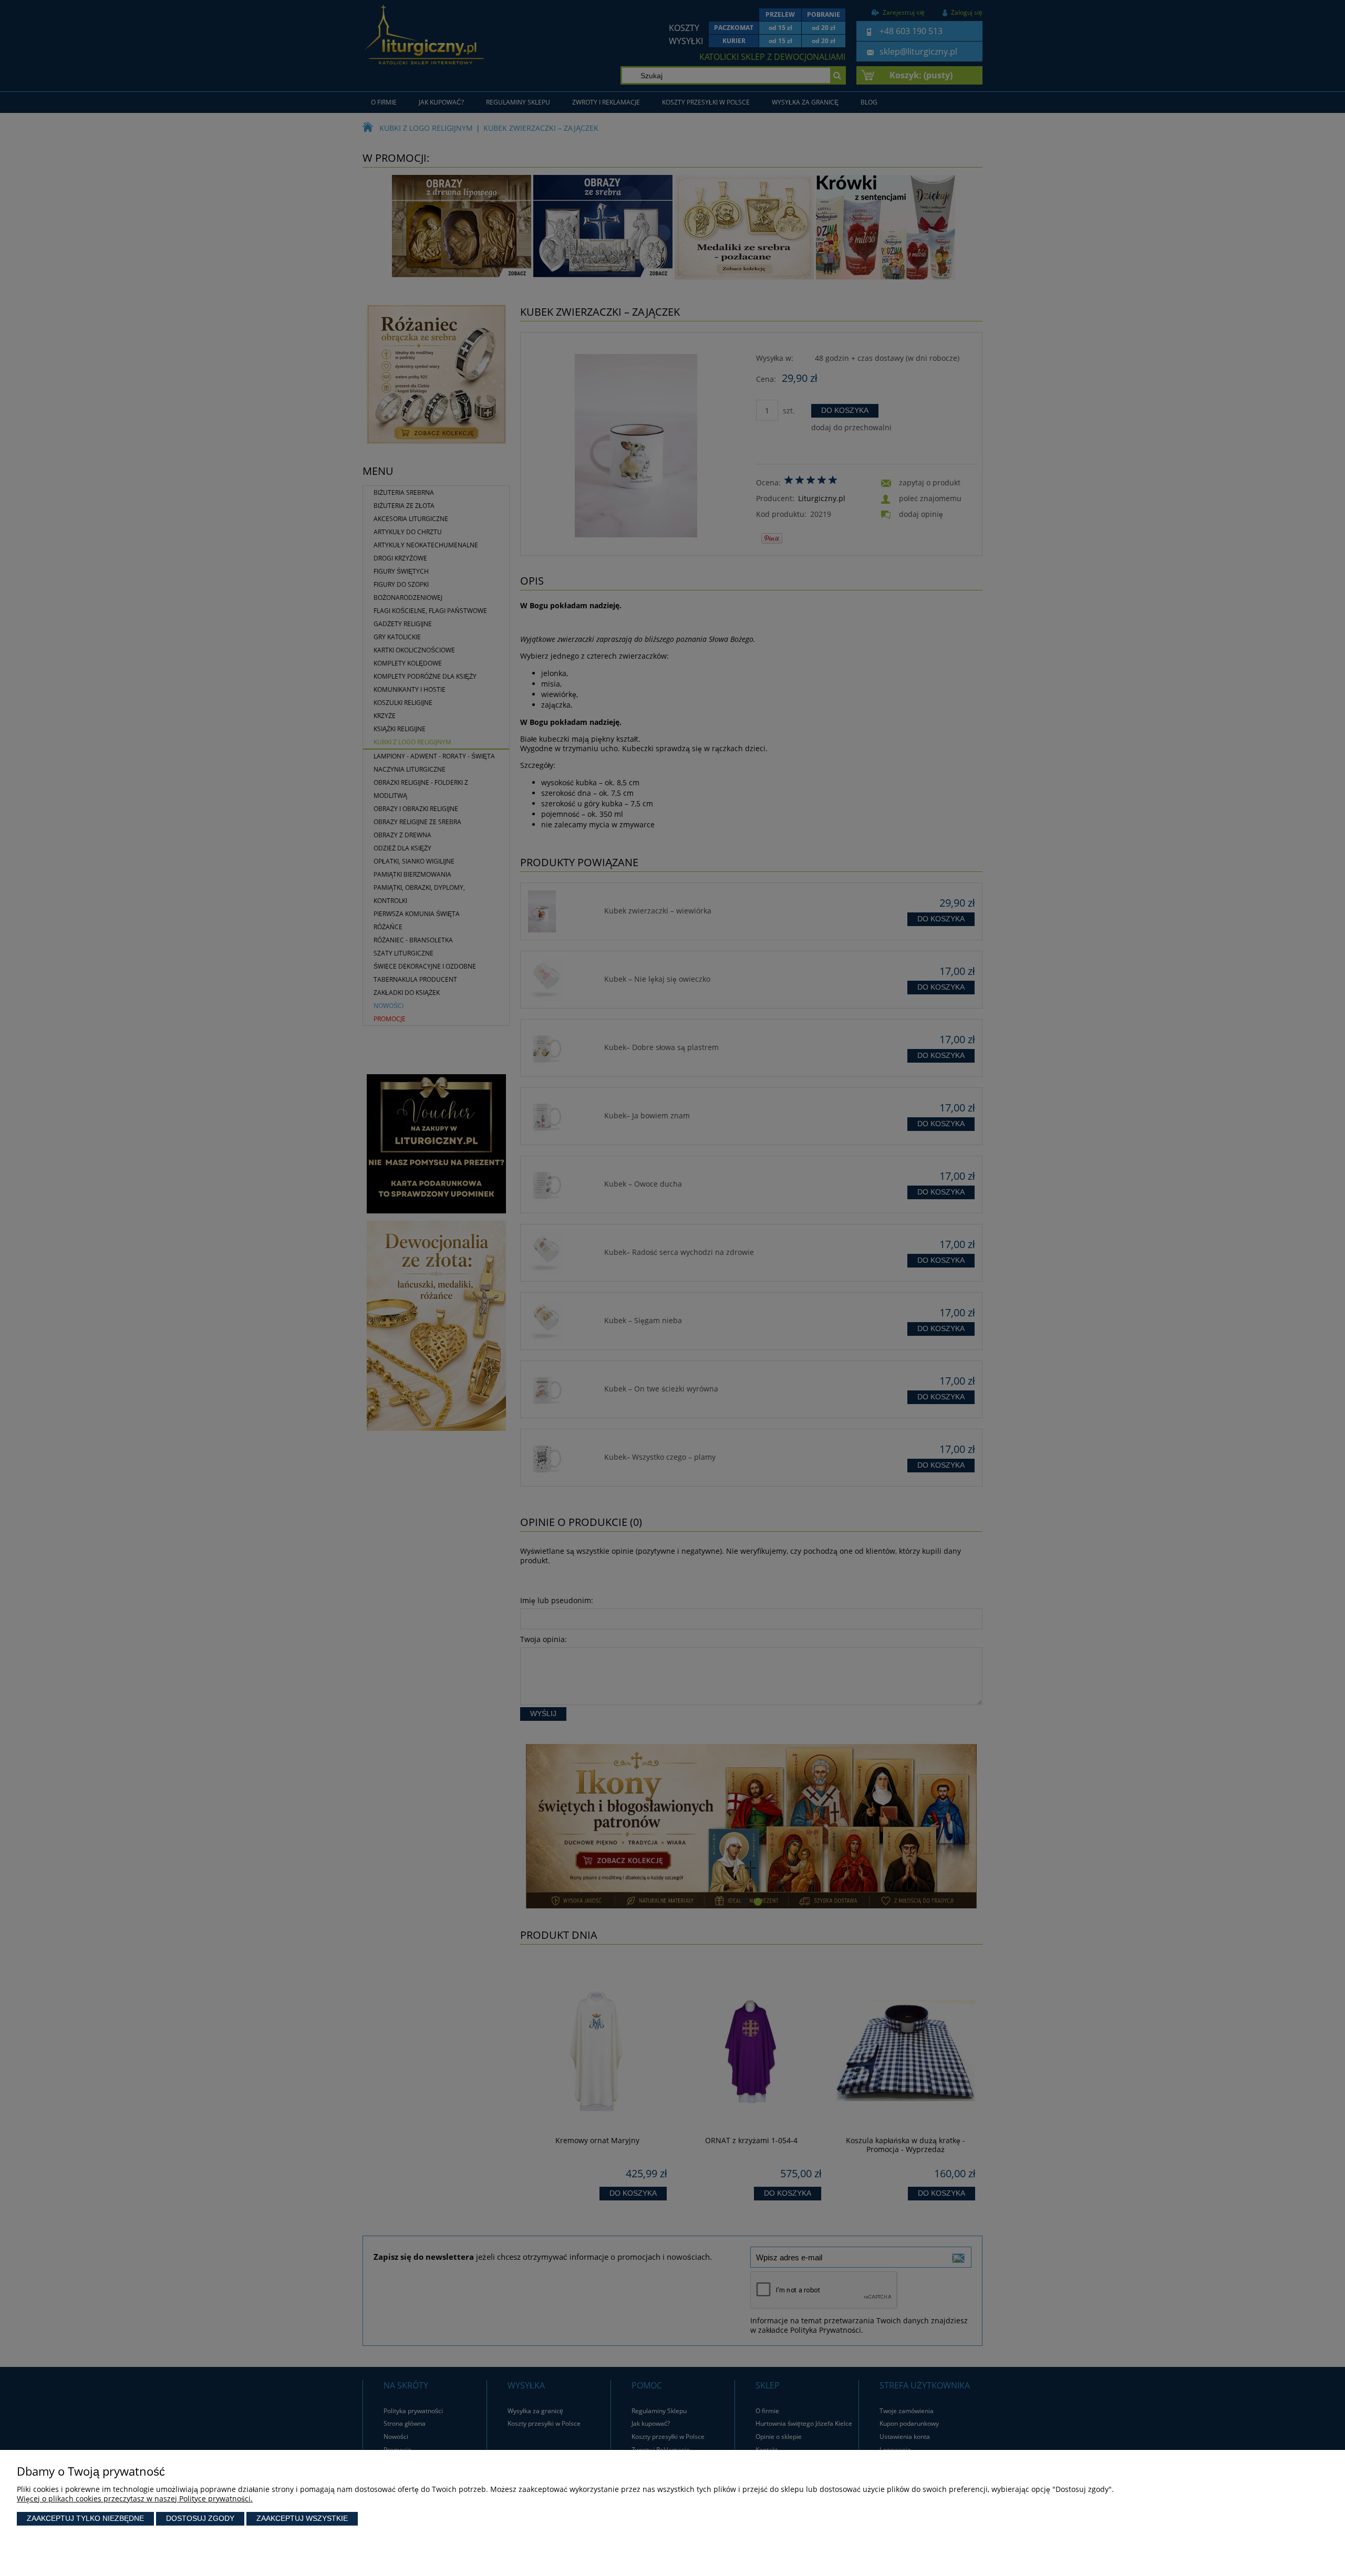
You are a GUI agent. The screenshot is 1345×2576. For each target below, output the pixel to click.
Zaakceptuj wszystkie (302, 2518)
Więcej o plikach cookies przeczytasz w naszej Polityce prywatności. (135, 2499)
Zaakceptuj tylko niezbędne (85, 2518)
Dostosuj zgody (200, 2518)
